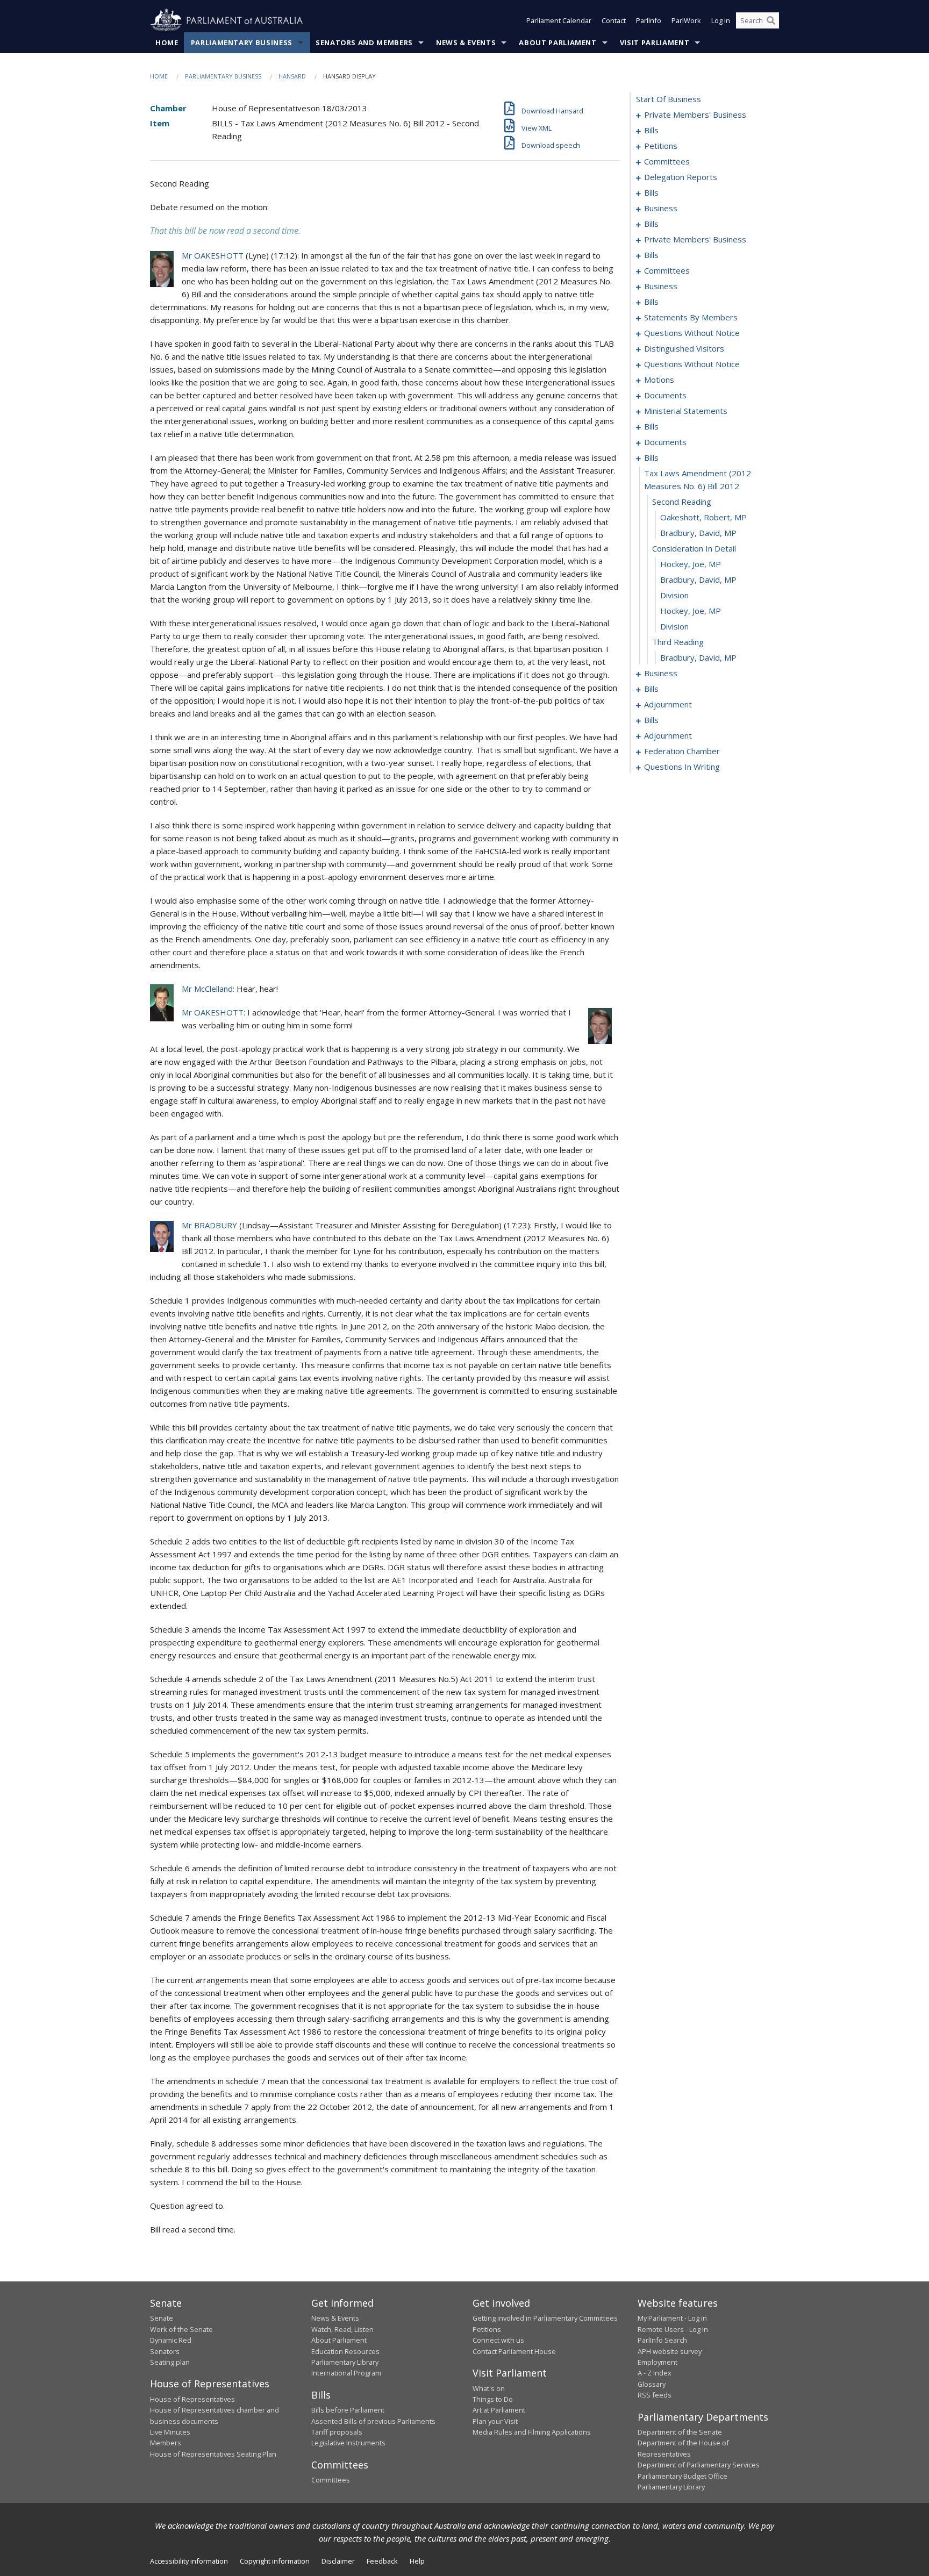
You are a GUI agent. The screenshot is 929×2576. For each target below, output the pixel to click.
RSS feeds (655, 2395)
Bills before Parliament (348, 2410)
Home (167, 42)
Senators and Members (364, 42)
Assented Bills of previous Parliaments (373, 2421)
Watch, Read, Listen (342, 2329)
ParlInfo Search (662, 2340)
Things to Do (493, 2399)
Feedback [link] (382, 2561)
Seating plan (170, 2362)
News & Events (466, 42)
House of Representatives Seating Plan (213, 2454)
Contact (614, 20)
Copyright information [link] (275, 2561)
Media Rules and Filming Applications (532, 2432)
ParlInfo (649, 20)
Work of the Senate (181, 2329)
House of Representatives (192, 2399)
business (661, 208)
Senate (162, 2318)
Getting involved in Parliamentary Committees (545, 2318)
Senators (165, 2351)
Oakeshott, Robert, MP (703, 517)
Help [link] (417, 2561)
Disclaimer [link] (338, 2561)
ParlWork (686, 20)
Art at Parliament (499, 2410)
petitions (661, 146)
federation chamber (682, 751)
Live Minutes (170, 2432)
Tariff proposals (337, 2432)
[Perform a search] (771, 20)
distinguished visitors (684, 348)
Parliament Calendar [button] (559, 20)
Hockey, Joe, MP (691, 564)
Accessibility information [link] (189, 2561)
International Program (346, 2373)
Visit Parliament (655, 42)
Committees (331, 2480)
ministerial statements (686, 411)
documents (665, 395)
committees (667, 161)
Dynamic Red (171, 2340)
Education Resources (345, 2351)
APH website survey (670, 2351)
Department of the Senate (680, 2432)
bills (651, 130)
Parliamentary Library (345, 2362)
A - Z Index (655, 2373)
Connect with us (498, 2340)
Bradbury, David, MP (698, 533)
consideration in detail (694, 548)
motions (659, 380)
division (674, 595)
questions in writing (682, 767)
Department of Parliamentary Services (699, 2465)
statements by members (691, 317)
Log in (721, 20)
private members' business (695, 115)
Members (166, 2443)
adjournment (668, 704)
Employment (658, 2362)
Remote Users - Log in (673, 2329)
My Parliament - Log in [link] (672, 2318)
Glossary (652, 2384)
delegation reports (681, 177)
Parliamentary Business (242, 42)
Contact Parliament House (514, 2351)
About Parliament (558, 42)
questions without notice (692, 333)
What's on (489, 2388)
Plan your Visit (495, 2421)
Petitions (487, 2329)
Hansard (292, 76)
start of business (669, 99)
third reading (678, 642)
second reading (682, 502)
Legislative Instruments (348, 2443)
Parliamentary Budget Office (683, 2476)
